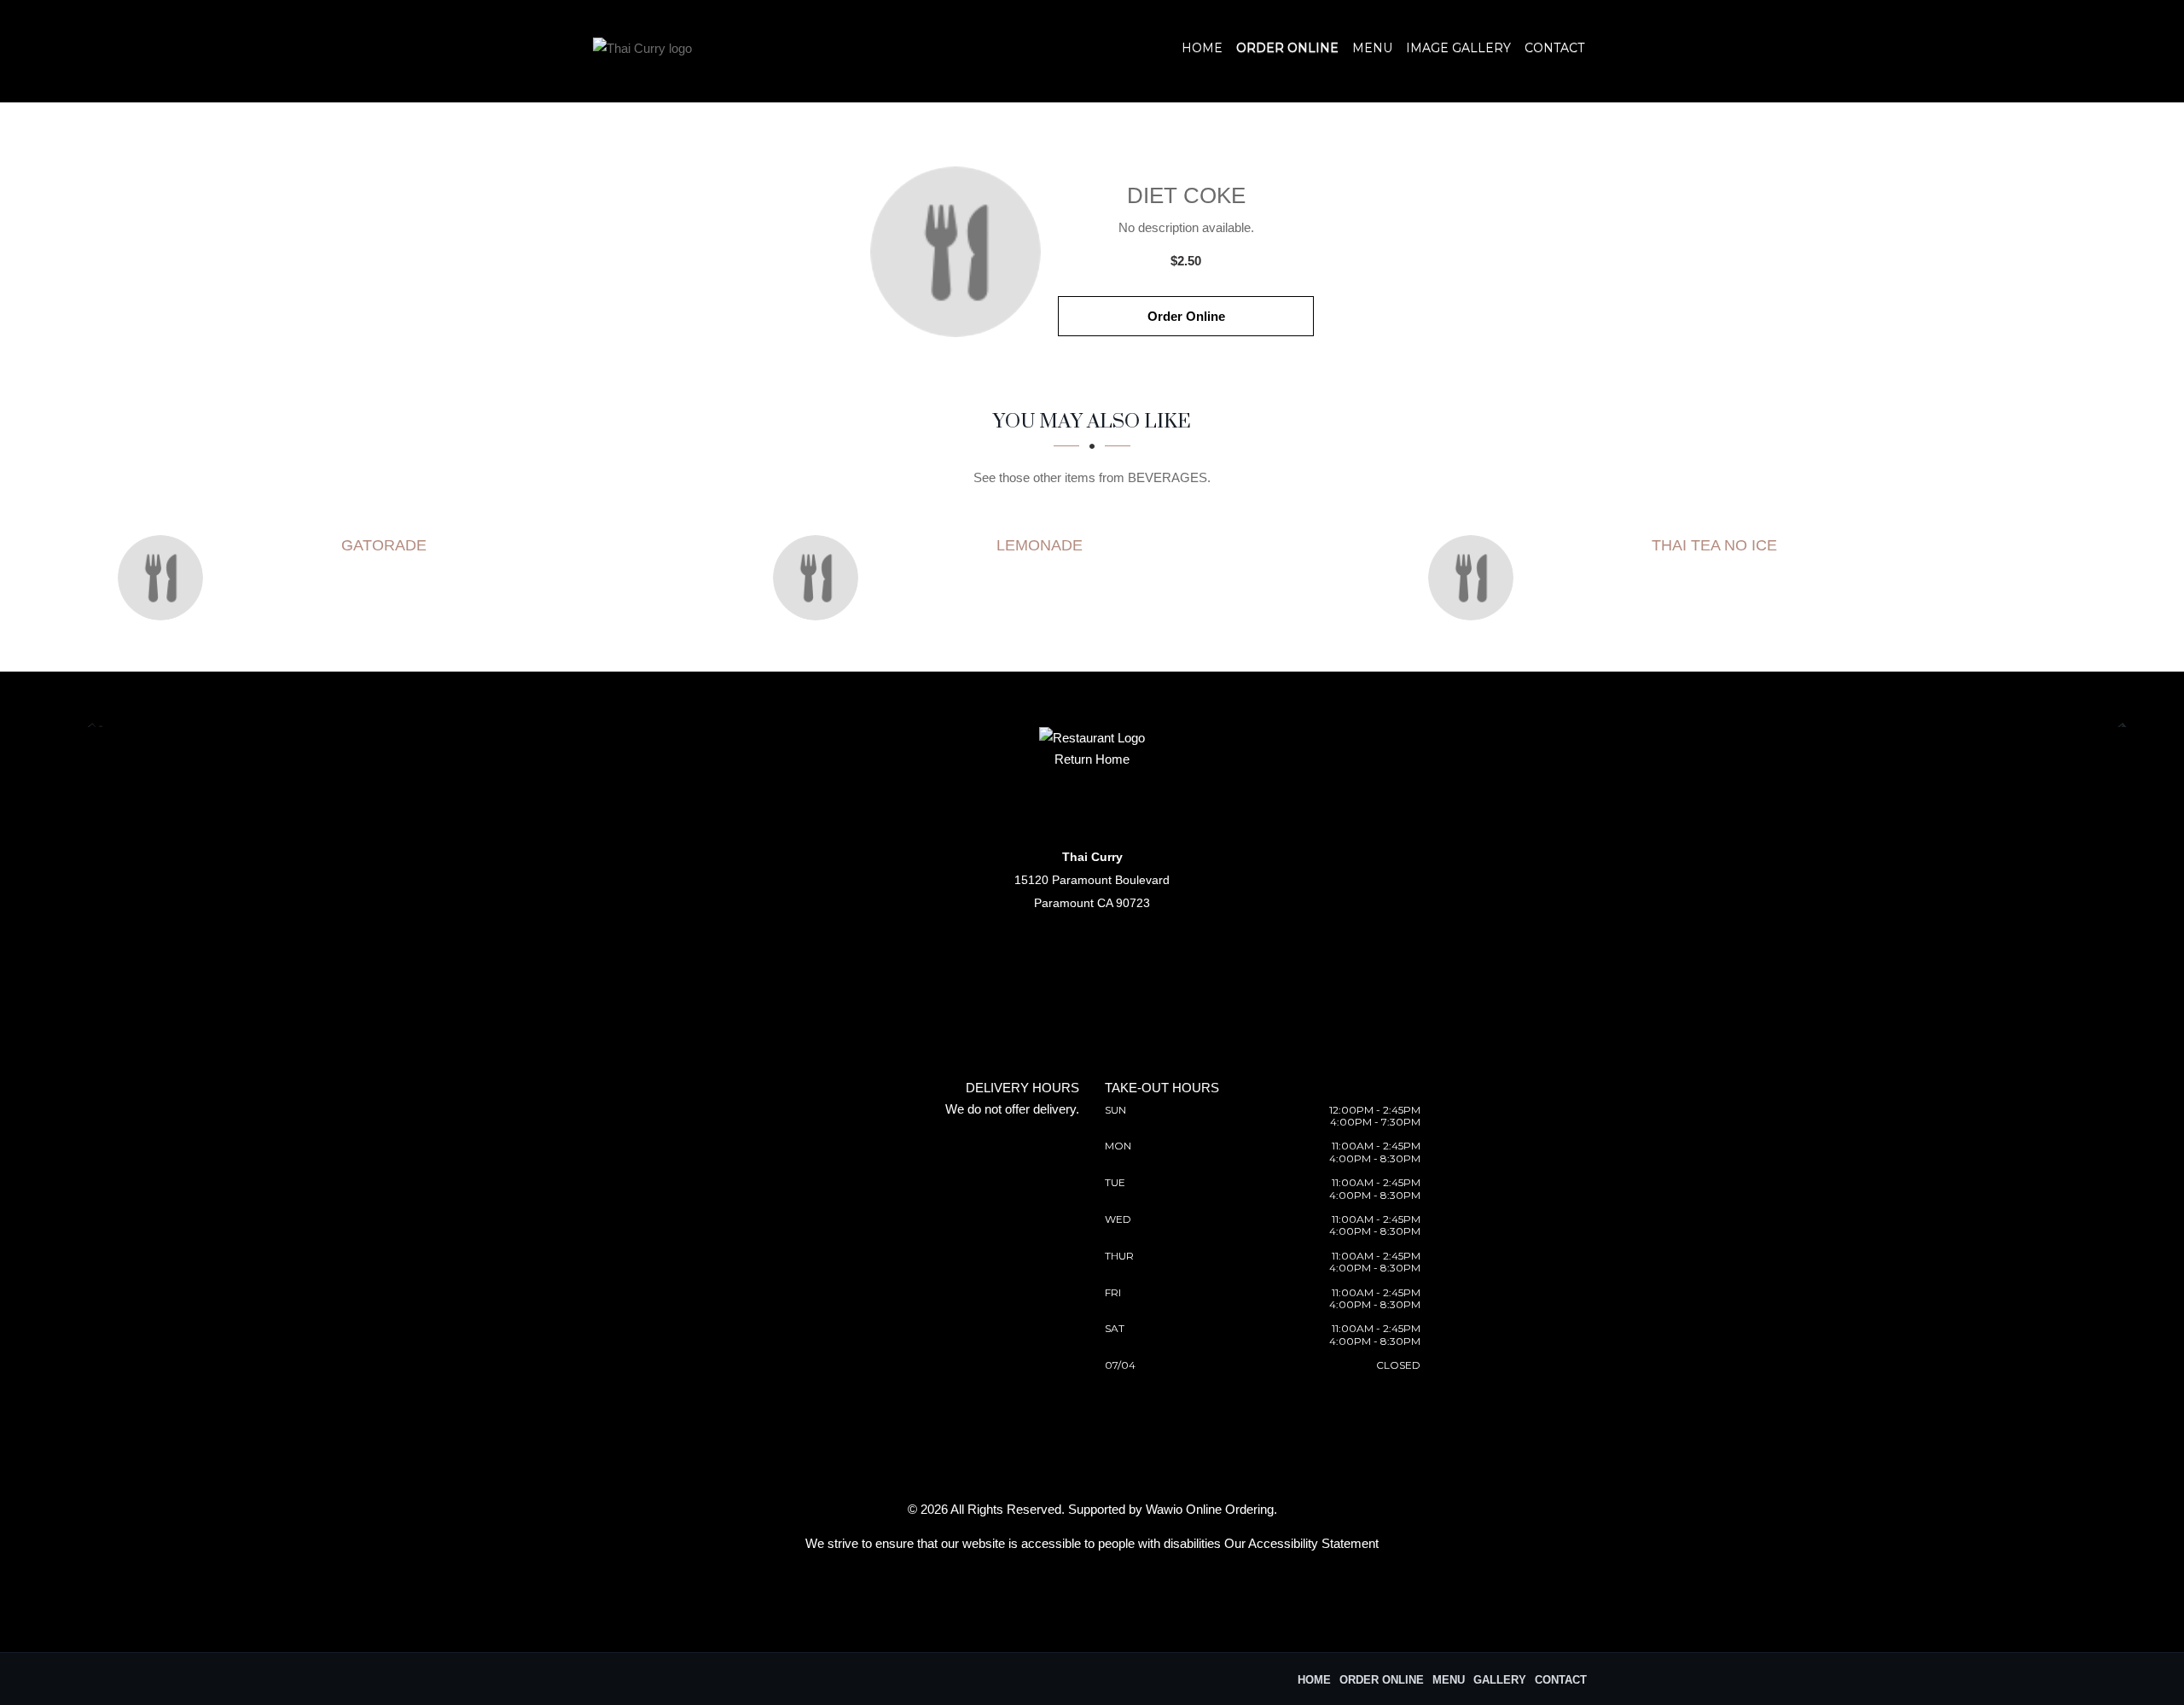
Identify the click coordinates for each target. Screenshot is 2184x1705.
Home (1202, 48)
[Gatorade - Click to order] (165, 578)
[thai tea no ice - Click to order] (1475, 578)
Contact (1554, 48)
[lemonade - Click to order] (820, 578)
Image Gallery (1458, 48)
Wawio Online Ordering (1210, 1509)
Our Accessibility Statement (1301, 1543)
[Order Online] (955, 252)
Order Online (1287, 48)
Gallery (1500, 1680)
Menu (1372, 48)
